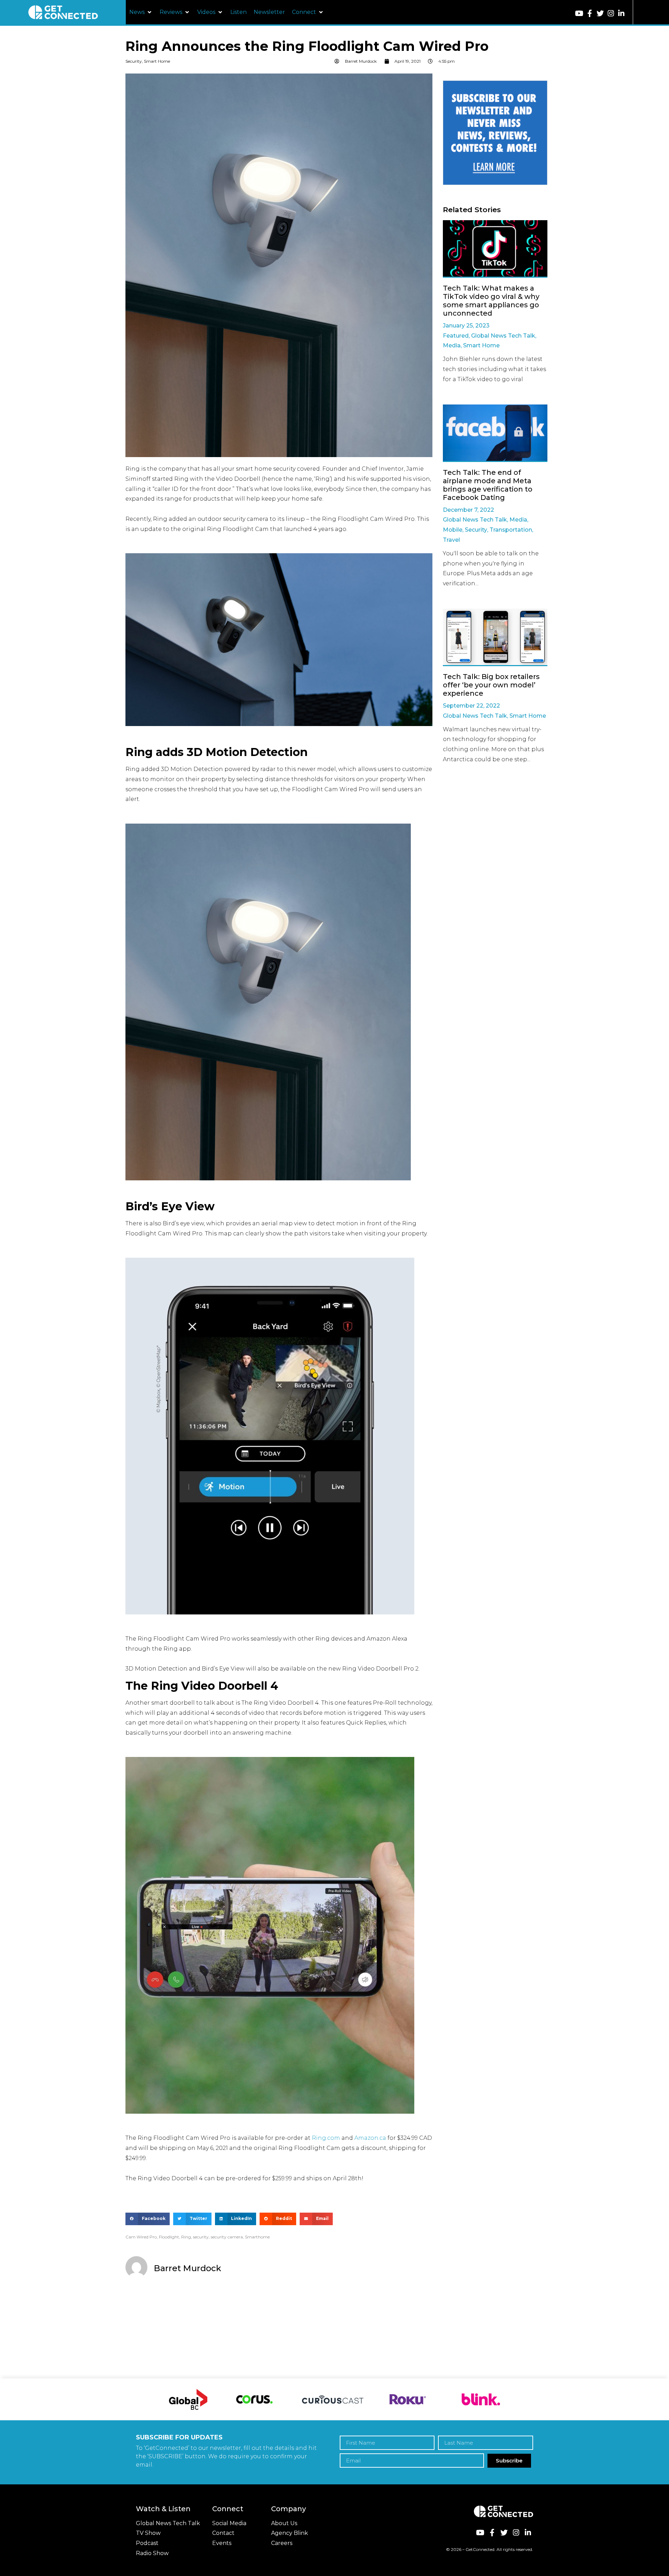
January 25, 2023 (466, 326)
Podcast (147, 2543)
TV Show (148, 2533)
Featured (456, 336)
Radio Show (152, 2553)
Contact (223, 2533)
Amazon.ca (370, 2138)
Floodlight (169, 2237)
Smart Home (157, 61)
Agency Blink (290, 2533)
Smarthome (257, 2237)
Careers (282, 2543)
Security (134, 61)
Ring (186, 2237)
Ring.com (326, 2138)
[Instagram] (611, 13)
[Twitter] (600, 13)
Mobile (453, 530)
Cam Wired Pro (141, 2237)
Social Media (229, 2523)
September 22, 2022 (471, 706)
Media (452, 345)
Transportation (511, 530)
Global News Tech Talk (503, 336)
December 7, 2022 (468, 510)
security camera (227, 2237)
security (201, 2237)
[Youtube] (579, 13)
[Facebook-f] (590, 13)
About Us (284, 2523)
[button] (141, 12)
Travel (451, 540)
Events (222, 2543)
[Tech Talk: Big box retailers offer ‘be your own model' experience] (495, 637)
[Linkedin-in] (621, 13)
